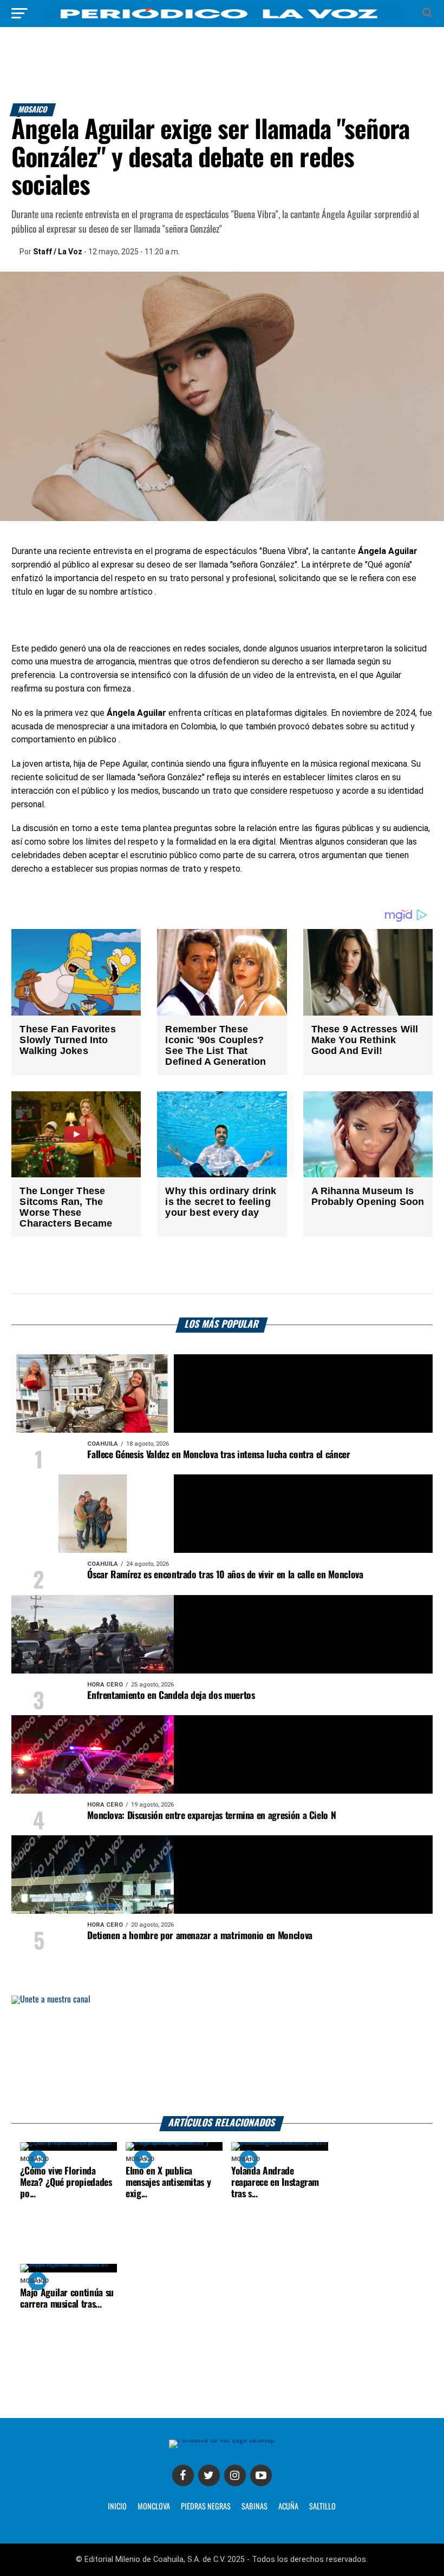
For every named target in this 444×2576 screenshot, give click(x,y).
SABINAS (254, 2507)
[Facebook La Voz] (183, 2475)
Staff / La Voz (58, 252)
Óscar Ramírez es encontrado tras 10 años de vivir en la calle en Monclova (225, 1575)
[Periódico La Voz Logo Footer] (222, 2439)
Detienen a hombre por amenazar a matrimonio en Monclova (200, 1936)
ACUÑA (288, 2507)
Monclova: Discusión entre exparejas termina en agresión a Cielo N (211, 1816)
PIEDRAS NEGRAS (206, 2507)
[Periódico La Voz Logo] (222, 19)
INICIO (117, 2507)
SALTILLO (322, 2507)
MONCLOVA (154, 2507)
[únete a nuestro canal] (222, 2056)
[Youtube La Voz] (261, 2475)
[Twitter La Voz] (209, 2475)
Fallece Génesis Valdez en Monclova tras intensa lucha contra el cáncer (218, 1455)
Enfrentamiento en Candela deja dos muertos (171, 1696)
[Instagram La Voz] (235, 2475)
